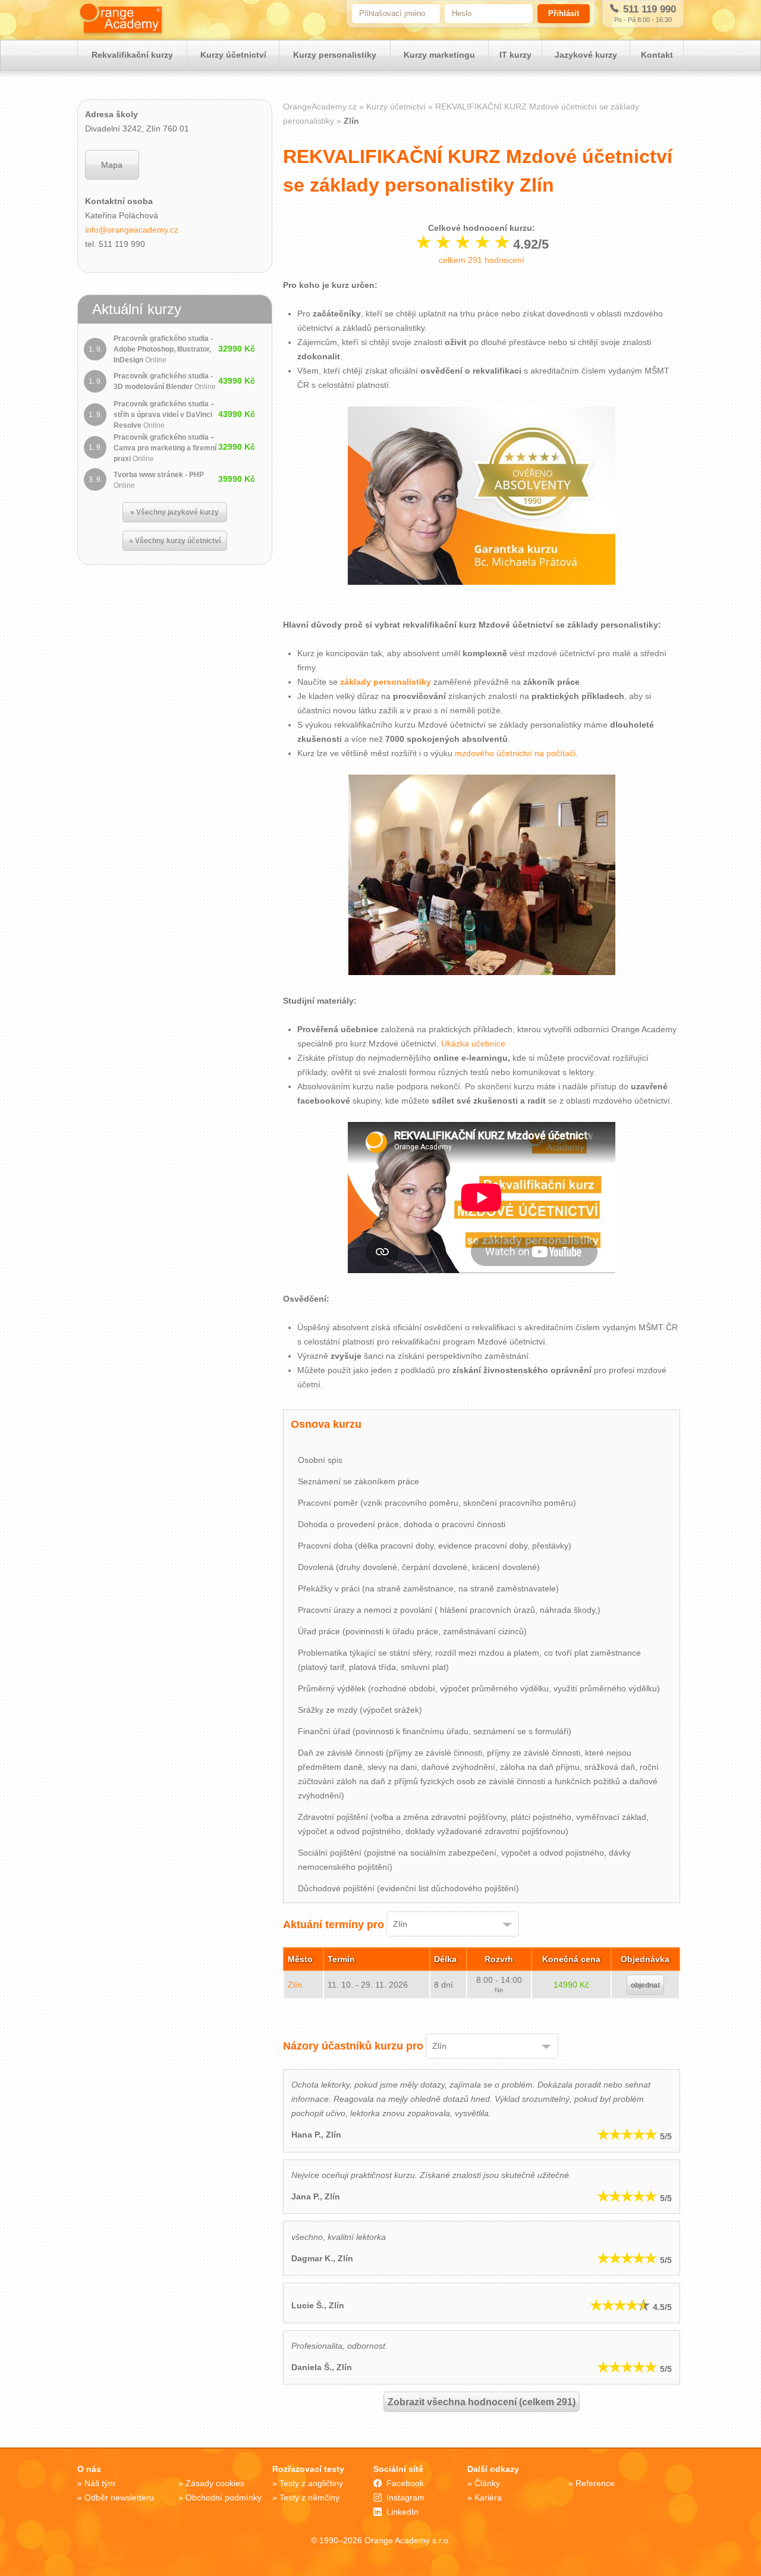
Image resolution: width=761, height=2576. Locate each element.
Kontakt (657, 55)
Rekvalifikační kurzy (132, 55)
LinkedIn (402, 2512)
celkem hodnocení (482, 260)
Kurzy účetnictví (233, 55)
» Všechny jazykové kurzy (174, 512)
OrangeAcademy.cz (320, 106)
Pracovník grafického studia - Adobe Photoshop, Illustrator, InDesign (163, 349)
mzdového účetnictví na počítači (515, 753)
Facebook (405, 2483)
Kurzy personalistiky (335, 55)
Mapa (112, 165)
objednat (645, 1985)
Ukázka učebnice (473, 1043)
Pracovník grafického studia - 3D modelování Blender (165, 381)
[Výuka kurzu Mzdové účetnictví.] (482, 877)
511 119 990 (648, 9)
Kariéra (488, 2497)
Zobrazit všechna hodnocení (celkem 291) (482, 2402)
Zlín (295, 1985)
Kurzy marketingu (439, 55)
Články (487, 2483)
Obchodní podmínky (224, 2497)
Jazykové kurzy (586, 55)
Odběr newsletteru (119, 2497)
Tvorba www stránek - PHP (159, 480)
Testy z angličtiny (311, 2483)
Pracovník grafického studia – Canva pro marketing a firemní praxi (165, 448)
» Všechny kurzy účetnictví (175, 541)
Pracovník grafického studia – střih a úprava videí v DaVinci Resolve (164, 415)
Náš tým (100, 2483)
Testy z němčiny (309, 2497)
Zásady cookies (215, 2483)
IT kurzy (515, 55)
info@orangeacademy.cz (132, 230)
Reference (595, 2483)
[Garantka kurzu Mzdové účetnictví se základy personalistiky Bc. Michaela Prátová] (482, 596)
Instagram (405, 2497)
